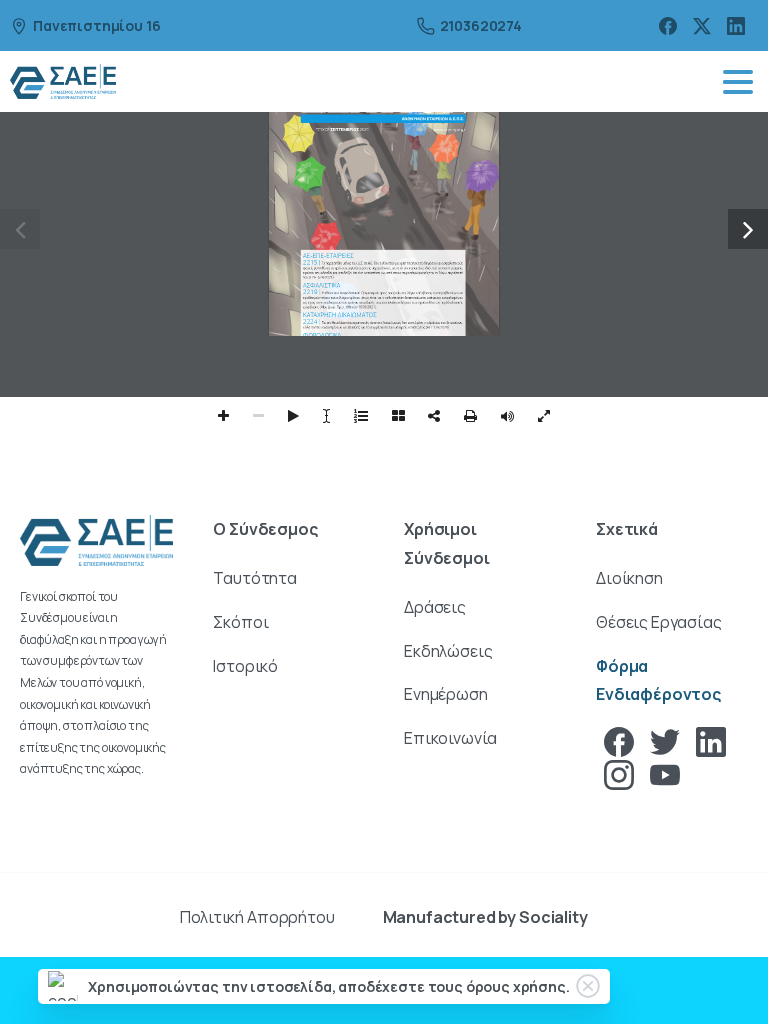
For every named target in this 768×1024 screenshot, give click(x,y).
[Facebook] (668, 25)
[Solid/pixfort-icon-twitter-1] (665, 740)
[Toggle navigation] (738, 82)
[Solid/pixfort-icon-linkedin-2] (711, 740)
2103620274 (481, 25)
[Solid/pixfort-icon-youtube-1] (665, 773)
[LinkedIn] (736, 25)
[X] (702, 25)
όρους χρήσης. (518, 986)
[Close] (588, 986)
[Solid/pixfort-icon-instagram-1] (619, 773)
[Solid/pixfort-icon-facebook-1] (619, 740)
